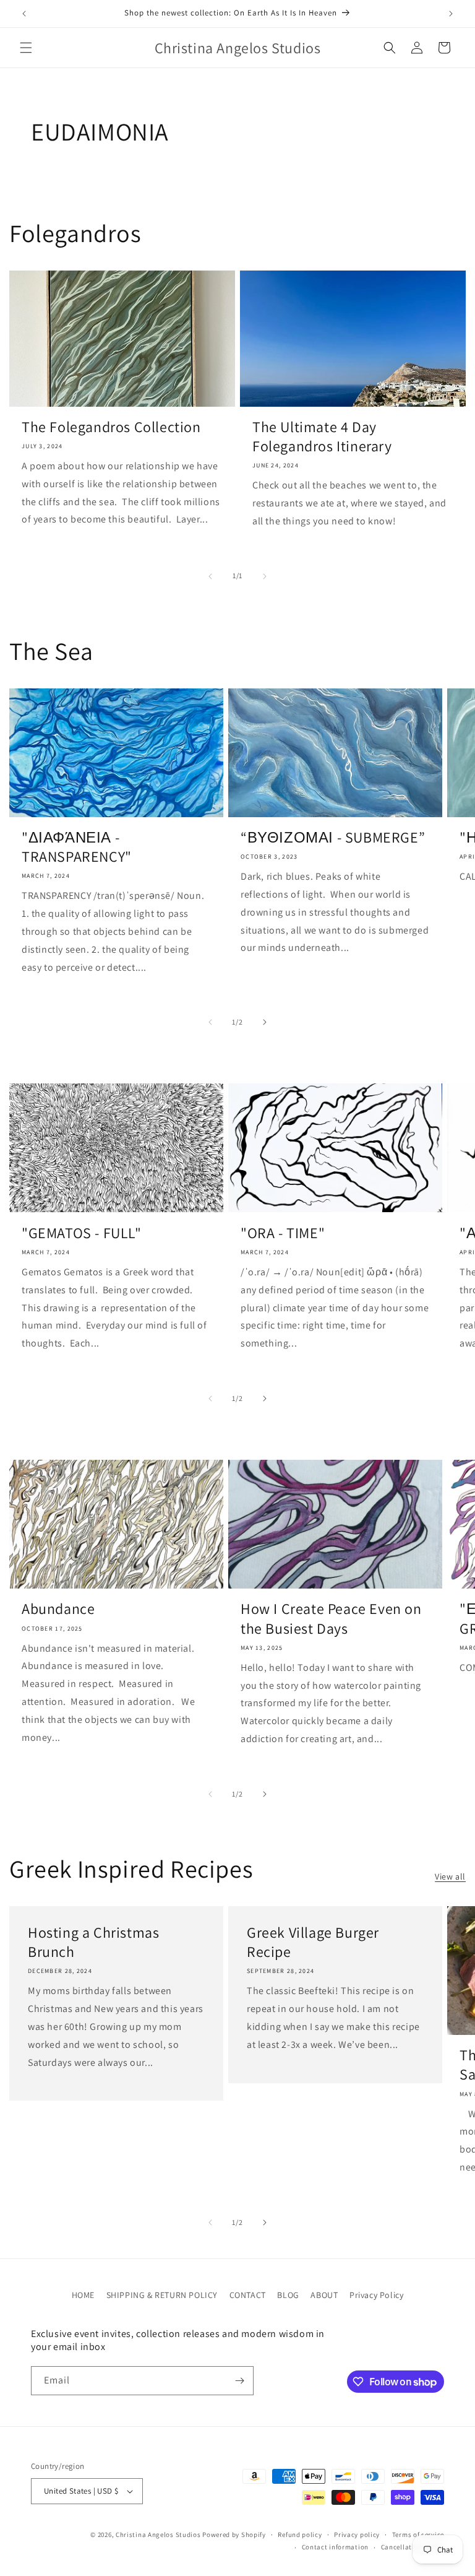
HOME (83, 2295)
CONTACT (248, 2295)
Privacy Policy (376, 2295)
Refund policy (300, 2535)
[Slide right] (265, 576)
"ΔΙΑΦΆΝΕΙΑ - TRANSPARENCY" (77, 847)
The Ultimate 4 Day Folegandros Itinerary (322, 436)
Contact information (335, 2547)
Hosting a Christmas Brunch (93, 1942)
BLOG (288, 2295)
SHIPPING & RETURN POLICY (162, 2295)
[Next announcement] (451, 14)
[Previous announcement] (24, 14)
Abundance (58, 1609)
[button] (26, 48)
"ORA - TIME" (283, 1233)
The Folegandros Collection (111, 427)
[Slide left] (210, 576)
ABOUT (324, 2295)
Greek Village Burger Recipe (313, 1942)
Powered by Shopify (234, 2535)
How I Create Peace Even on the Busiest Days (331, 1618)
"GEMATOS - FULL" (82, 1233)
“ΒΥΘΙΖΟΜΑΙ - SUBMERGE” (333, 837)
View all (450, 1876)
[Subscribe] (239, 2381)
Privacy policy (357, 2535)
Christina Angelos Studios (158, 2535)
